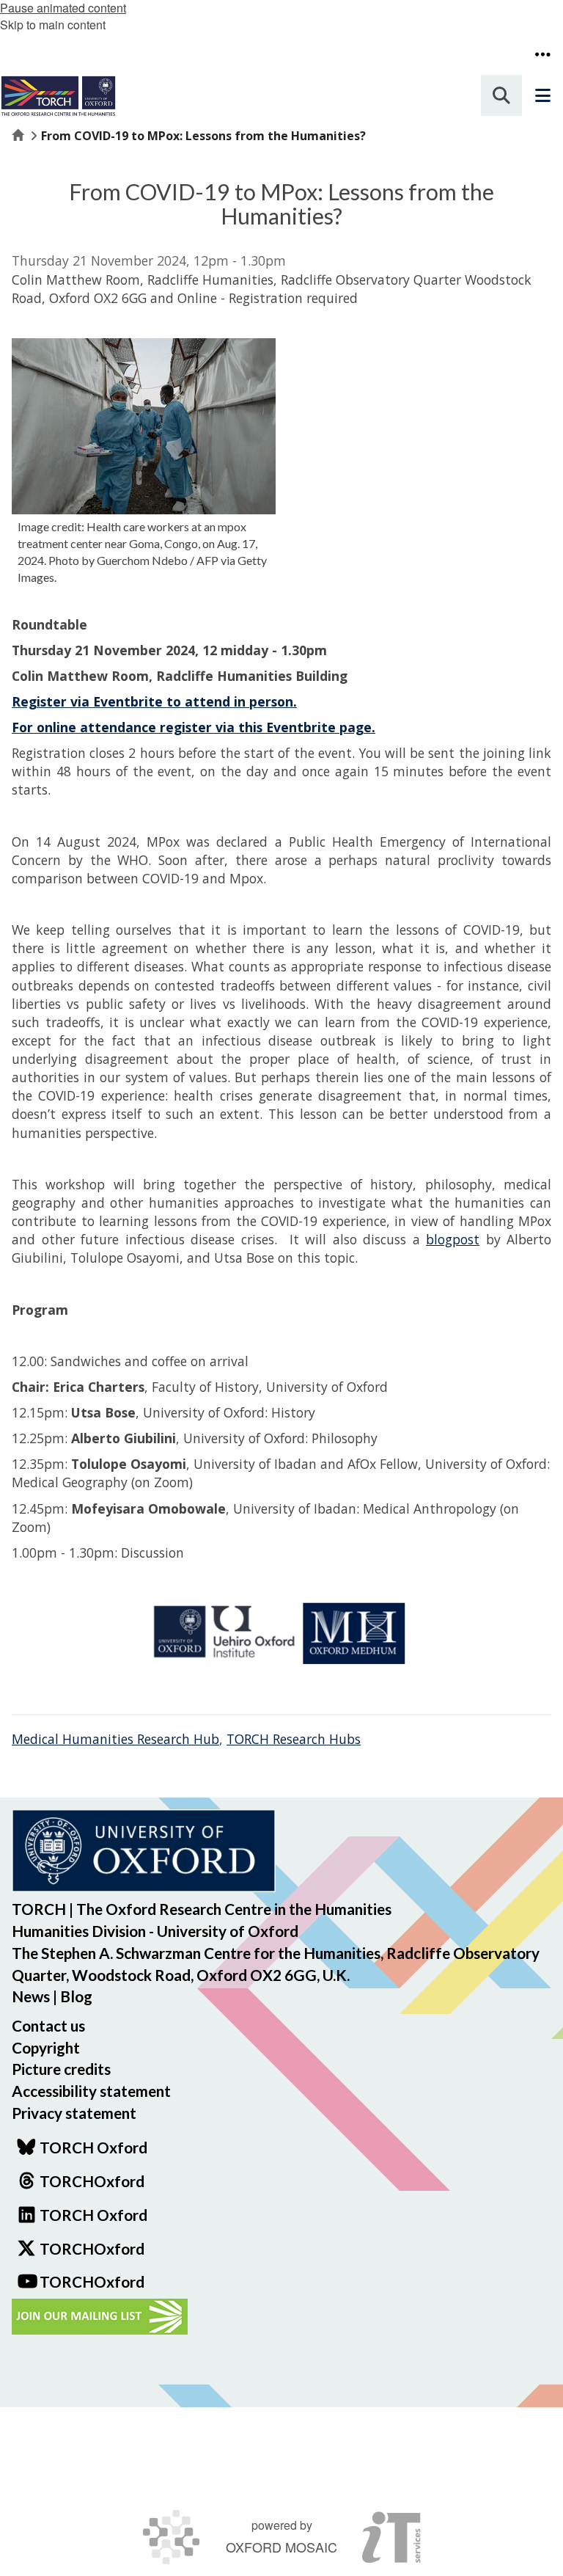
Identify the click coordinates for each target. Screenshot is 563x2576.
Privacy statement (74, 2113)
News (31, 1996)
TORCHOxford (92, 2248)
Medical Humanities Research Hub (115, 1739)
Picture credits (61, 2069)
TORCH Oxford (93, 2215)
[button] (542, 54)
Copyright (46, 2047)
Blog (76, 1996)
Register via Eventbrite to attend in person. (154, 701)
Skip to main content (53, 25)
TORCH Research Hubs (294, 1739)
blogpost (453, 1239)
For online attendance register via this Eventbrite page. (194, 727)
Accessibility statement (91, 2091)
